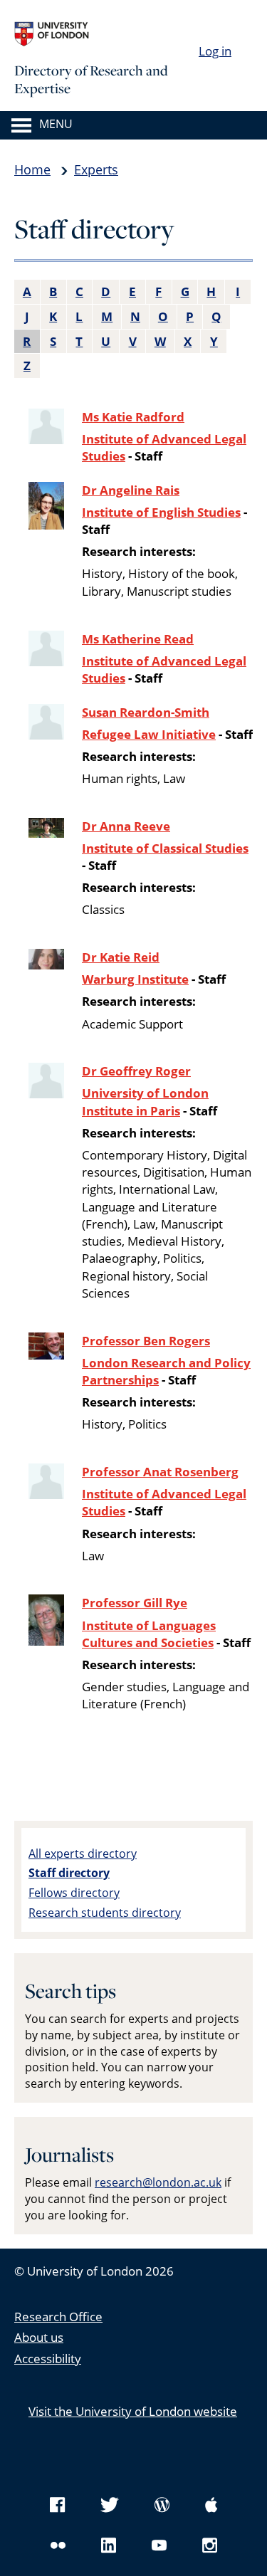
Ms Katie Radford (133, 417)
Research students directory (105, 1913)
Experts (96, 169)
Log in (215, 51)
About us (39, 2337)
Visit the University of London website (133, 2411)
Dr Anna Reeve (126, 826)
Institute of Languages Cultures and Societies (149, 1634)
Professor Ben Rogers (146, 1341)
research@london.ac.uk (158, 2182)
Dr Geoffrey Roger (136, 1071)
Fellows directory (74, 1893)
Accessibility (48, 2359)
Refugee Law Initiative (149, 734)
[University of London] (121, 34)
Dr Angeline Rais (131, 490)
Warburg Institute (135, 979)
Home (32, 169)
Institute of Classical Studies (165, 848)
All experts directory (83, 1854)
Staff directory (69, 1873)
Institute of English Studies (161, 512)
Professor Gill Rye (135, 1603)
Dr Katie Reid (121, 957)
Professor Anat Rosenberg (160, 1472)
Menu (56, 125)
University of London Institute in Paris (145, 1102)
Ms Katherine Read (138, 639)
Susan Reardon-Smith (146, 712)
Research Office (58, 2317)
